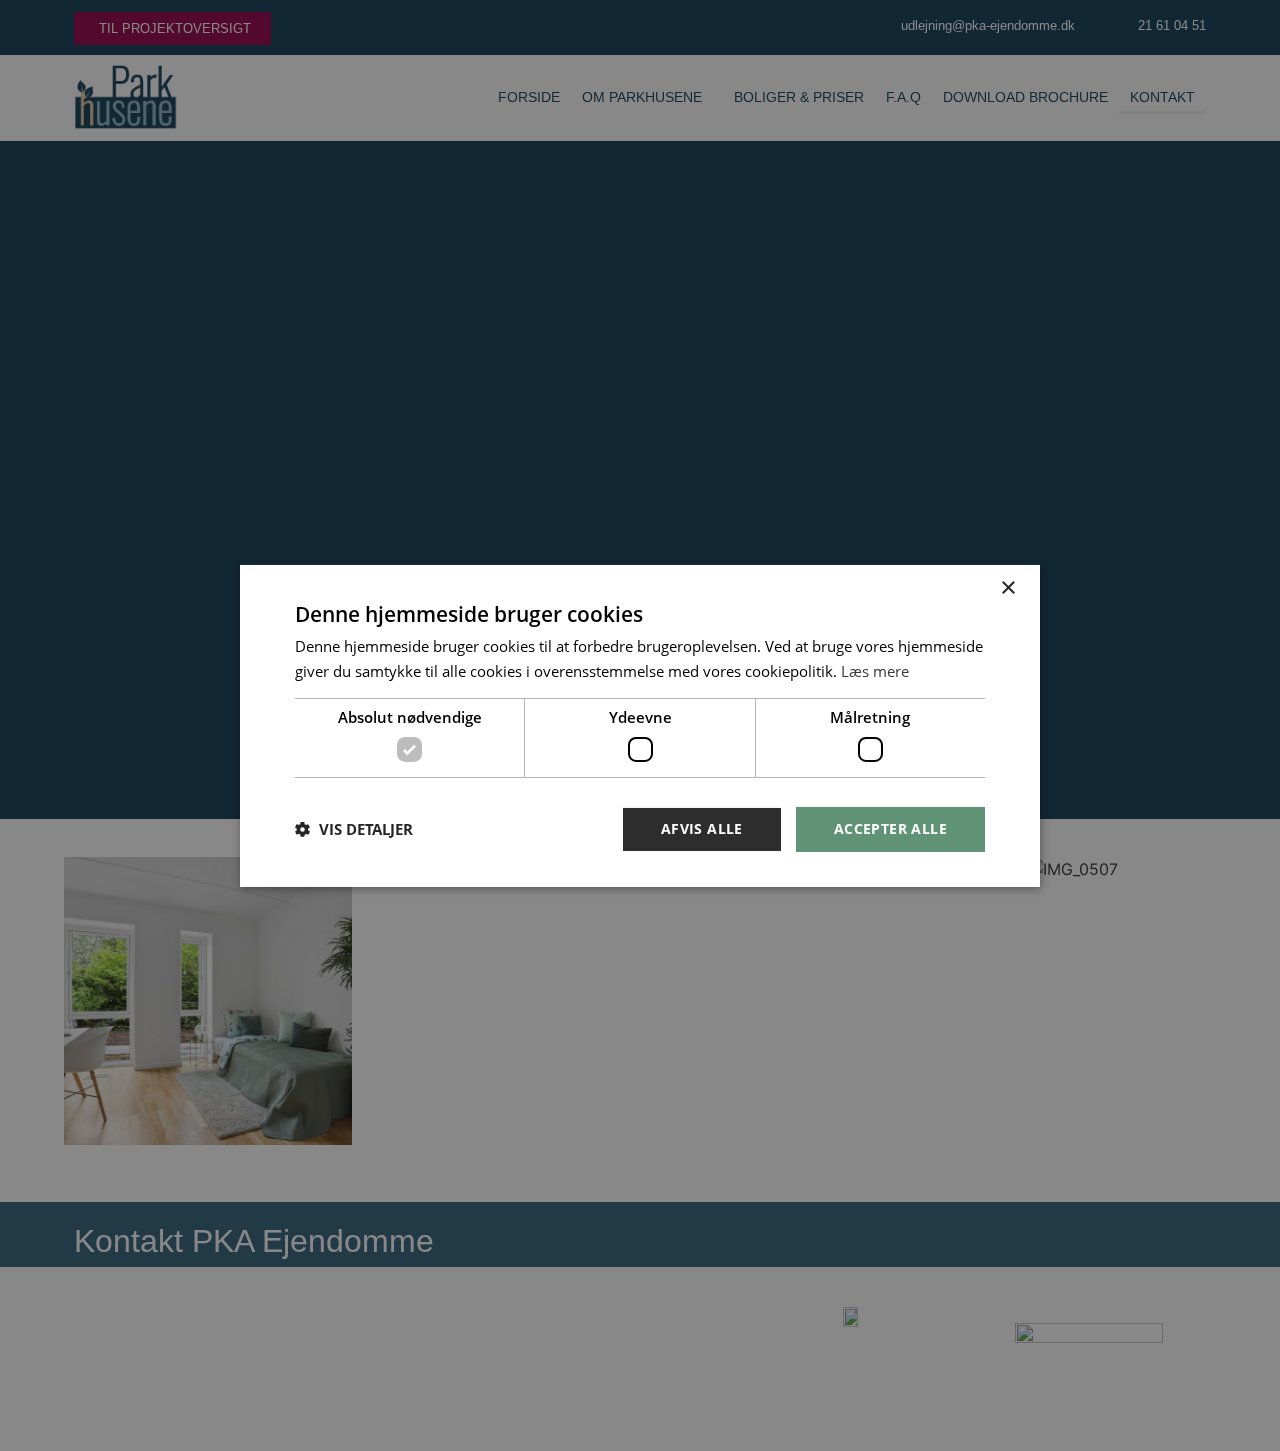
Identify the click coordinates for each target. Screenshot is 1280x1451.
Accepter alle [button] (890, 828)
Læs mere (875, 671)
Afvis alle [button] (702, 828)
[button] (354, 829)
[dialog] (640, 725)
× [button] (1007, 587)
